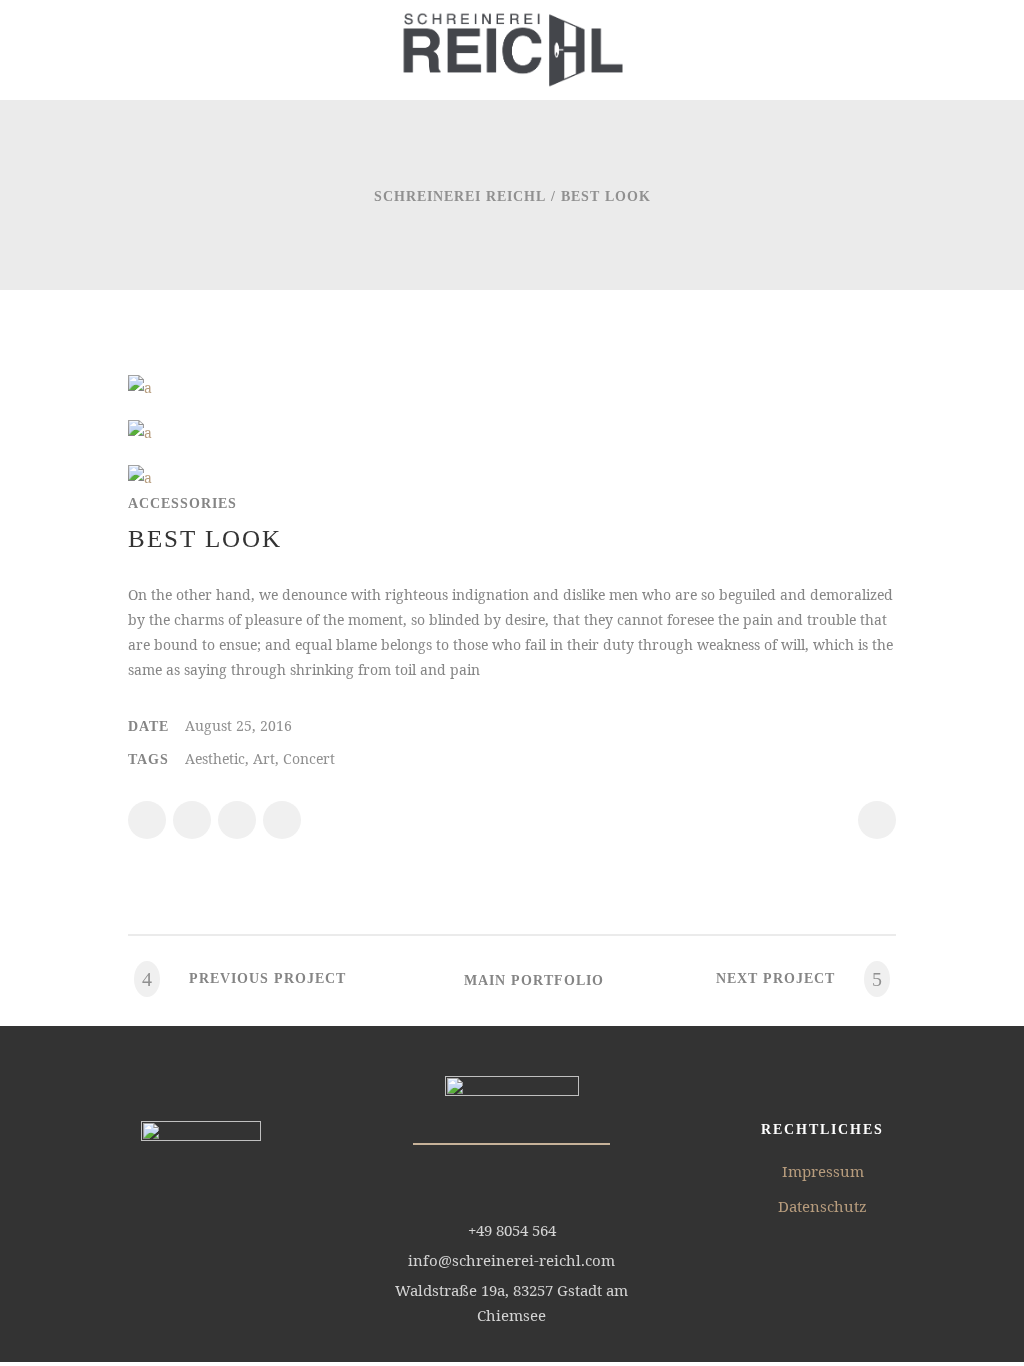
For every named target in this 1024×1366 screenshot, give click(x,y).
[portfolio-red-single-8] (140, 387)
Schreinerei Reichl (460, 196)
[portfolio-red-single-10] (140, 477)
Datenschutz (822, 1206)
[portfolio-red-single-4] (140, 432)
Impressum (823, 1171)
